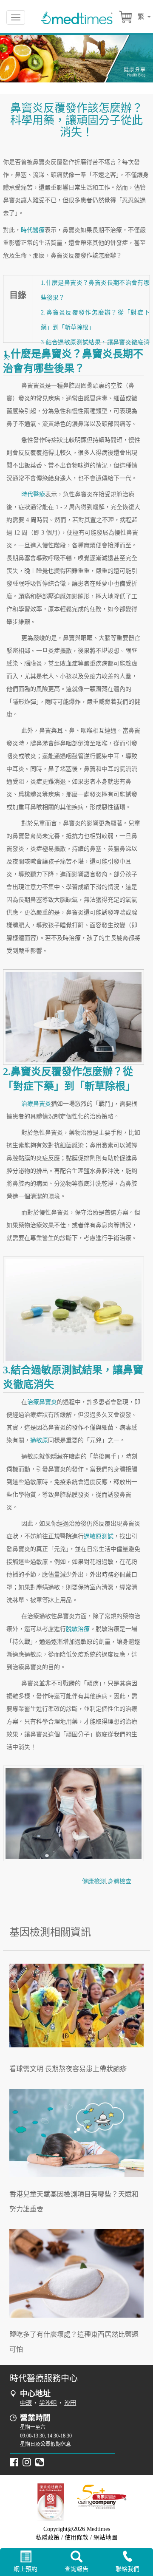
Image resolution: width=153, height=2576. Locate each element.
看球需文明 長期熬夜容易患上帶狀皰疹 (68, 2069)
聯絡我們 (127, 2569)
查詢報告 (76, 2569)
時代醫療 (33, 230)
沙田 (70, 2403)
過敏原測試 (99, 1536)
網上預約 (25, 2569)
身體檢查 (119, 1881)
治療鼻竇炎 (36, 1104)
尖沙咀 (48, 2403)
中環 (26, 2403)
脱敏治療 (78, 1629)
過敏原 (39, 1440)
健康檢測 (94, 1881)
